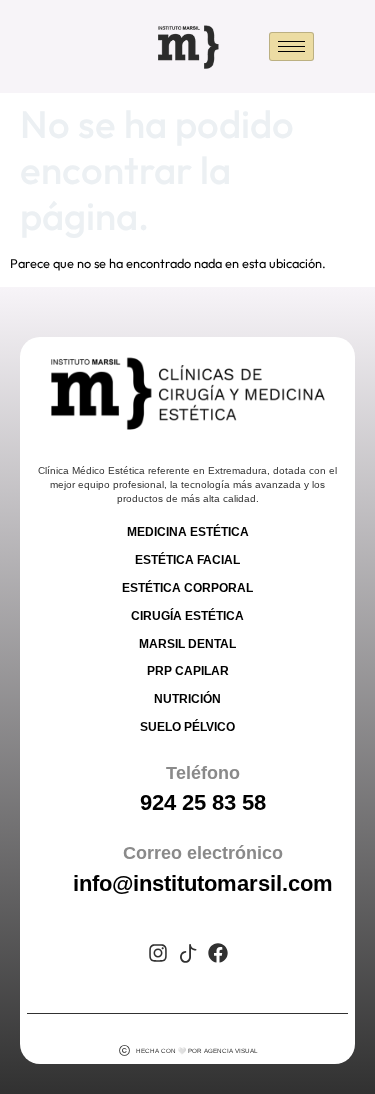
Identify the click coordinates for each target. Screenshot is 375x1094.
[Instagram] (158, 953)
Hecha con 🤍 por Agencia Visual (196, 1050)
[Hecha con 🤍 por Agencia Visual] (124, 1050)
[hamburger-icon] (291, 46)
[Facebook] (218, 953)
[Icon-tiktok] (188, 953)
